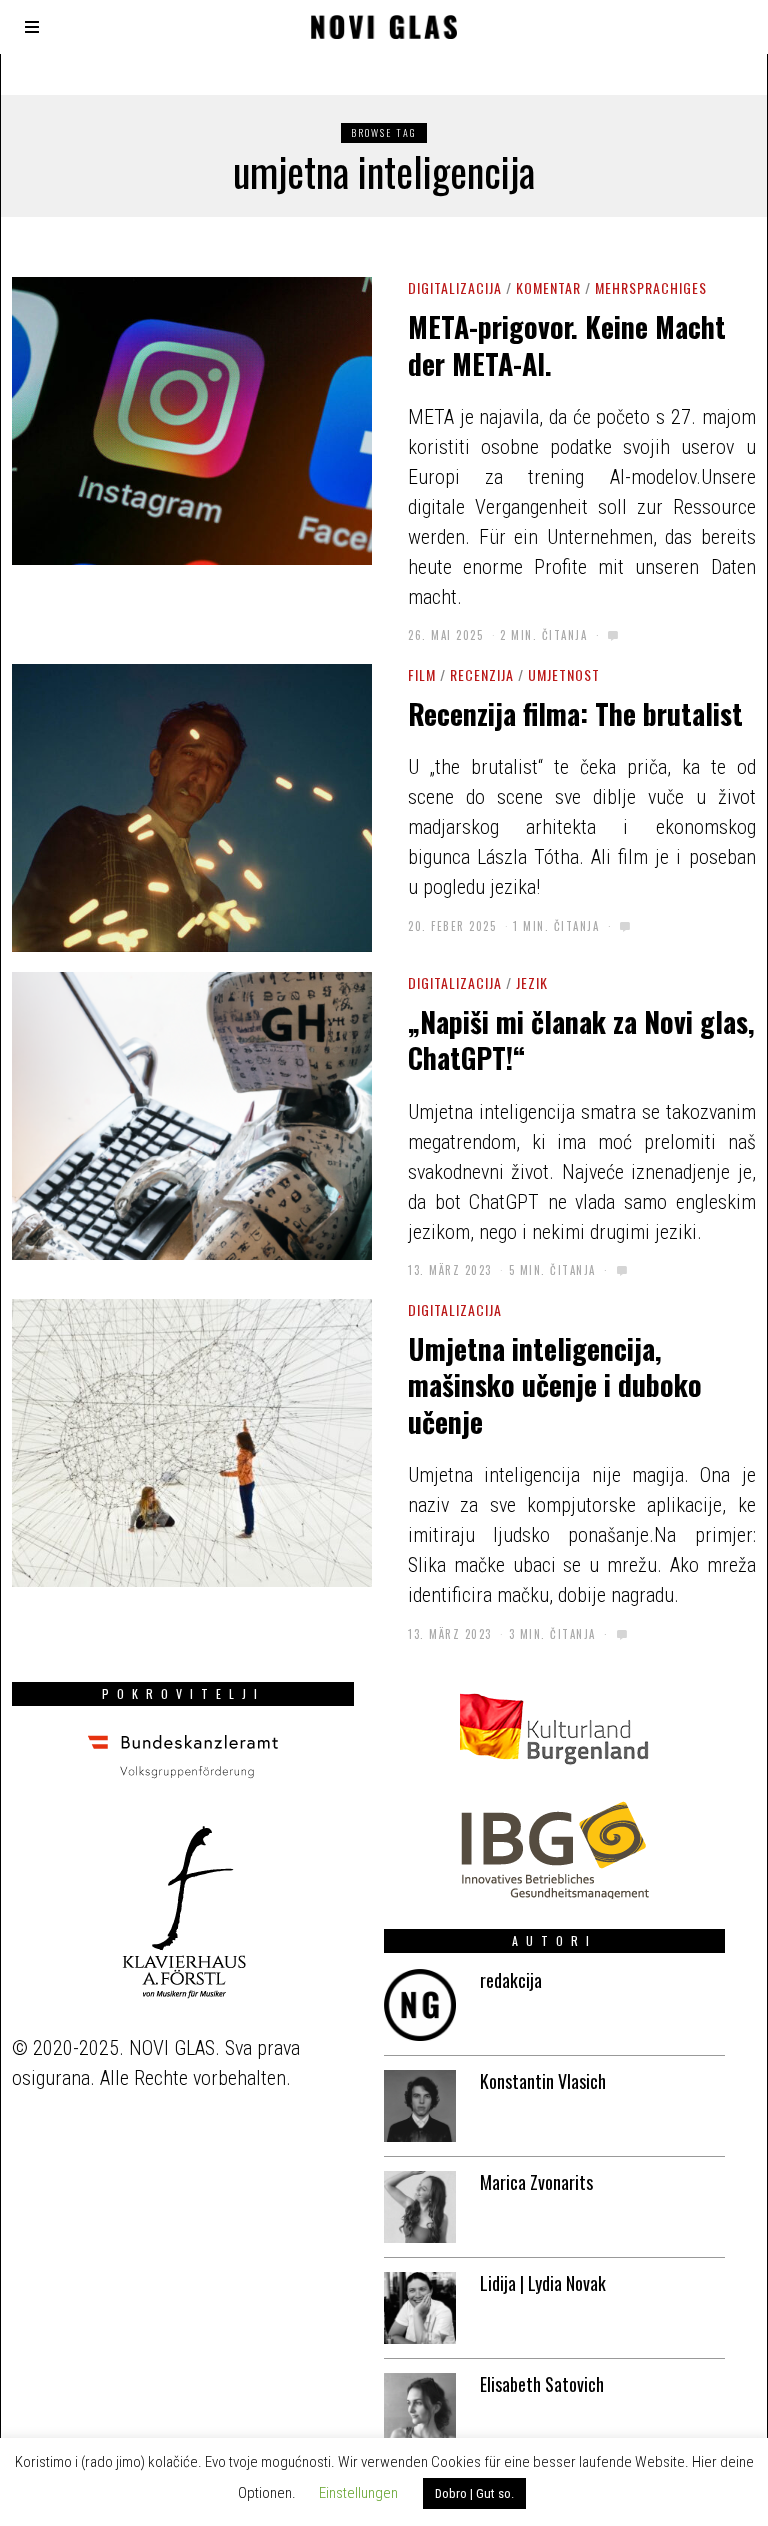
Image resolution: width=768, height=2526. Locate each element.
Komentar (548, 287)
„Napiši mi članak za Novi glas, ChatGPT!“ (581, 1039)
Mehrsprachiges (651, 287)
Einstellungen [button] (358, 2493)
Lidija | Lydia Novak (543, 2283)
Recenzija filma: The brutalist (575, 713)
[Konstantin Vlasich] (420, 2106)
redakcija (511, 1980)
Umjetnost (564, 674)
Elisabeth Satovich (542, 2384)
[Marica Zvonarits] (420, 2207)
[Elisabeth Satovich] (420, 2409)
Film (422, 674)
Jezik (532, 982)
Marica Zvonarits (536, 2182)
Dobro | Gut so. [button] (474, 2493)
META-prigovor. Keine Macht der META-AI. (567, 344)
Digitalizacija (455, 287)
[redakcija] (420, 2005)
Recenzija (482, 674)
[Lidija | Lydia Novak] (420, 2308)
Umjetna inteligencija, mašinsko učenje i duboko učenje (555, 1385)
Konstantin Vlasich (543, 2081)
